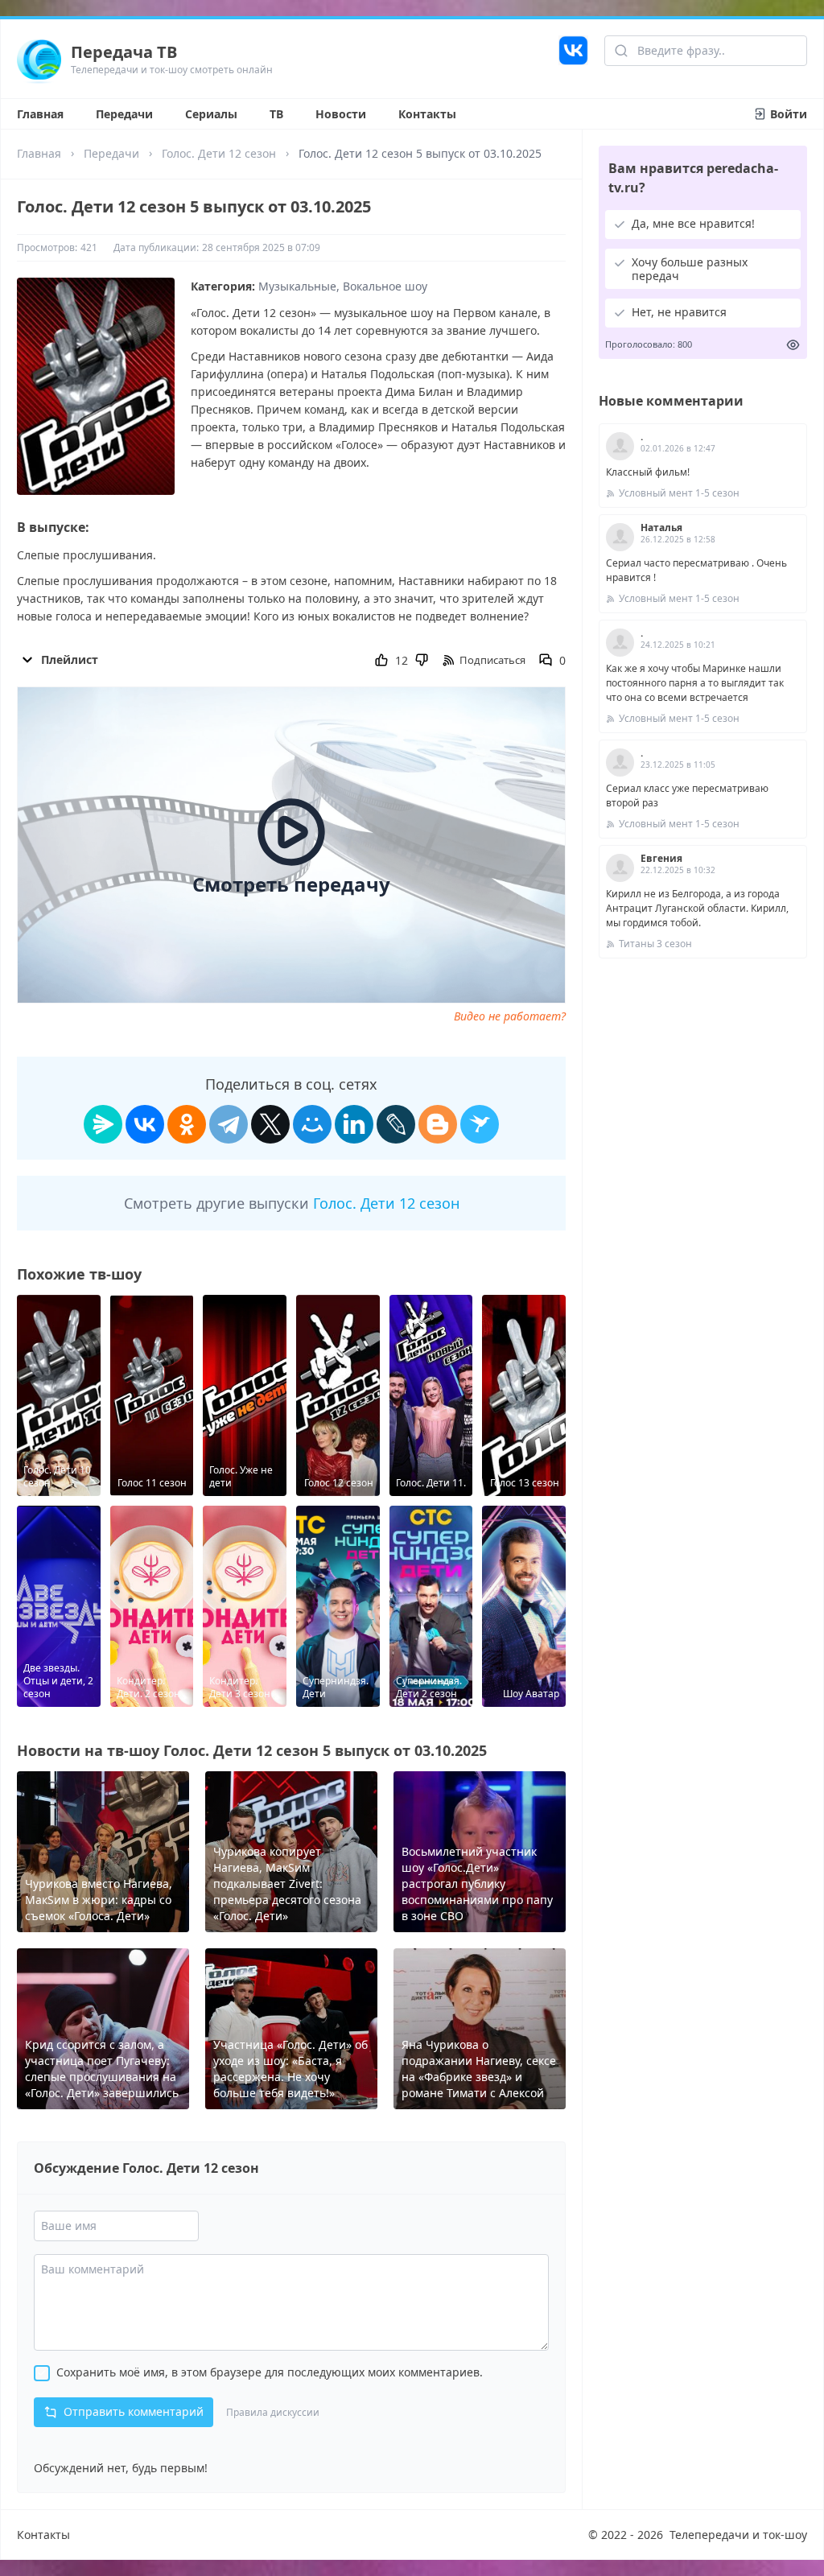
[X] (270, 1124)
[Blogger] (438, 1124)
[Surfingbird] (480, 1124)
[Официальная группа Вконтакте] (573, 59)
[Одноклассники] (187, 1124)
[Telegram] (229, 1124)
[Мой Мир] (312, 1124)
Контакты (427, 114)
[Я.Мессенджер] (103, 1124)
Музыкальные (297, 286)
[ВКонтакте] (145, 1124)
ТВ (276, 114)
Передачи (124, 114)
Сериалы (211, 114)
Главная (40, 114)
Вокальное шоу (385, 286)
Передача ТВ (124, 52)
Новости (341, 114)
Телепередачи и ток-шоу (738, 2535)
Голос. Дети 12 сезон (219, 153)
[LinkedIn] (354, 1124)
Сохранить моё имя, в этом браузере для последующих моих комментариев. (270, 2372)
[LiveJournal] (396, 1124)
